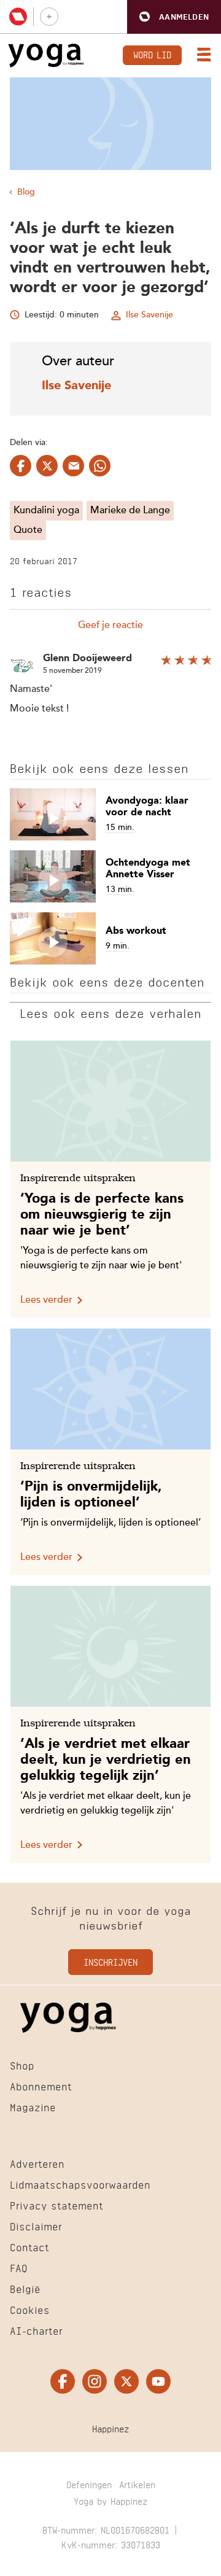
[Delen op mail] (73, 466)
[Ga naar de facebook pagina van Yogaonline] (63, 2381)
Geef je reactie (110, 626)
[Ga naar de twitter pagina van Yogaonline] (126, 2381)
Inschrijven (110, 1961)
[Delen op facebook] (21, 466)
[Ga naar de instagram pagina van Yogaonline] (95, 2381)
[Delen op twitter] (47, 466)
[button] (174, 17)
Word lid (152, 54)
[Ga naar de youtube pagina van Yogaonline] (158, 2381)
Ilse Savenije (149, 315)
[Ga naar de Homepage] (46, 56)
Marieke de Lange (130, 511)
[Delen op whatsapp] (100, 466)
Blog (26, 192)
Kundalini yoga (46, 511)
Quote (28, 530)
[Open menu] (201, 56)
